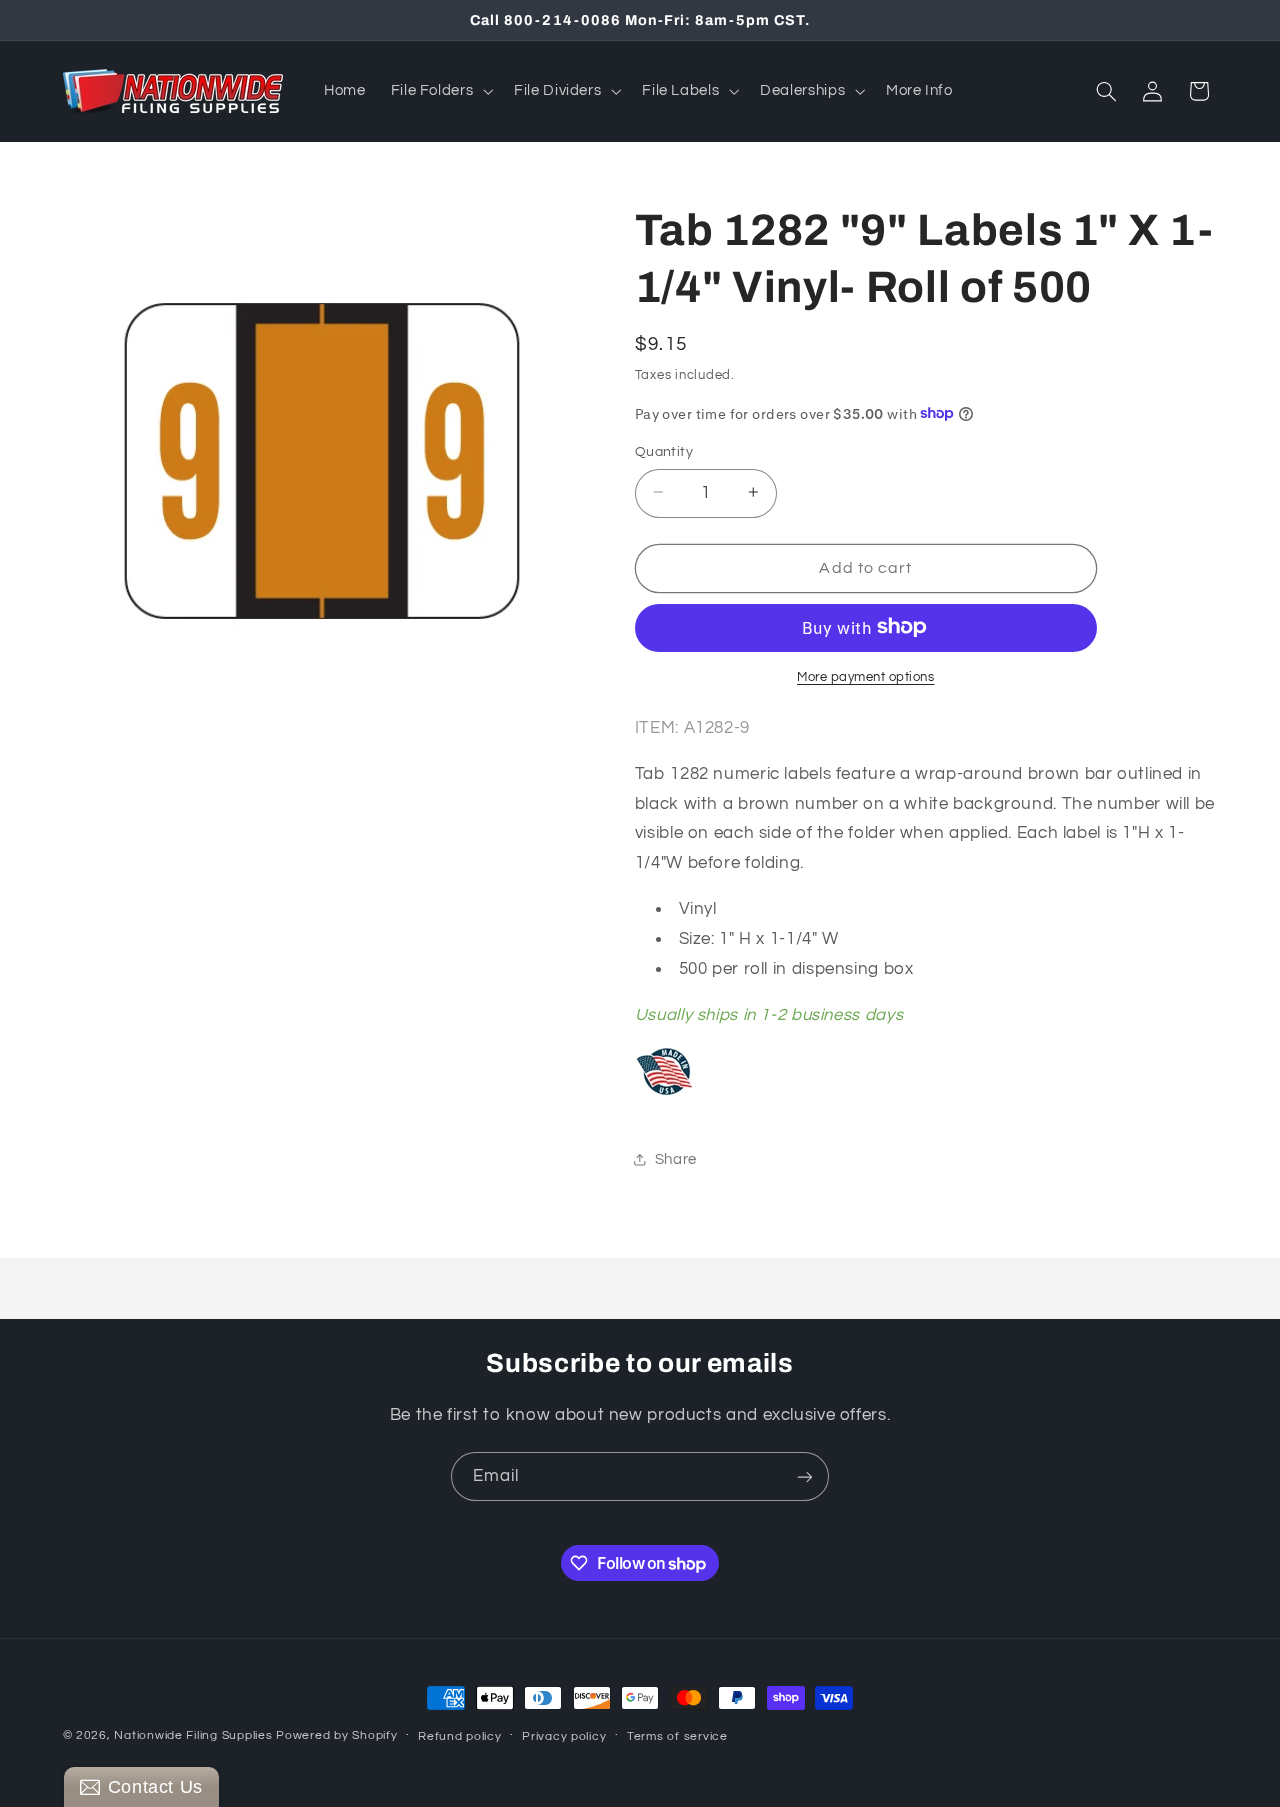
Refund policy (460, 1736)
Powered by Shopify (336, 1735)
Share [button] (676, 1159)
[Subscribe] (805, 1476)
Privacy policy (564, 1736)
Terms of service (677, 1736)
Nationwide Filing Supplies (193, 1735)
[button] (440, 91)
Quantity (664, 451)
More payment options (866, 676)
